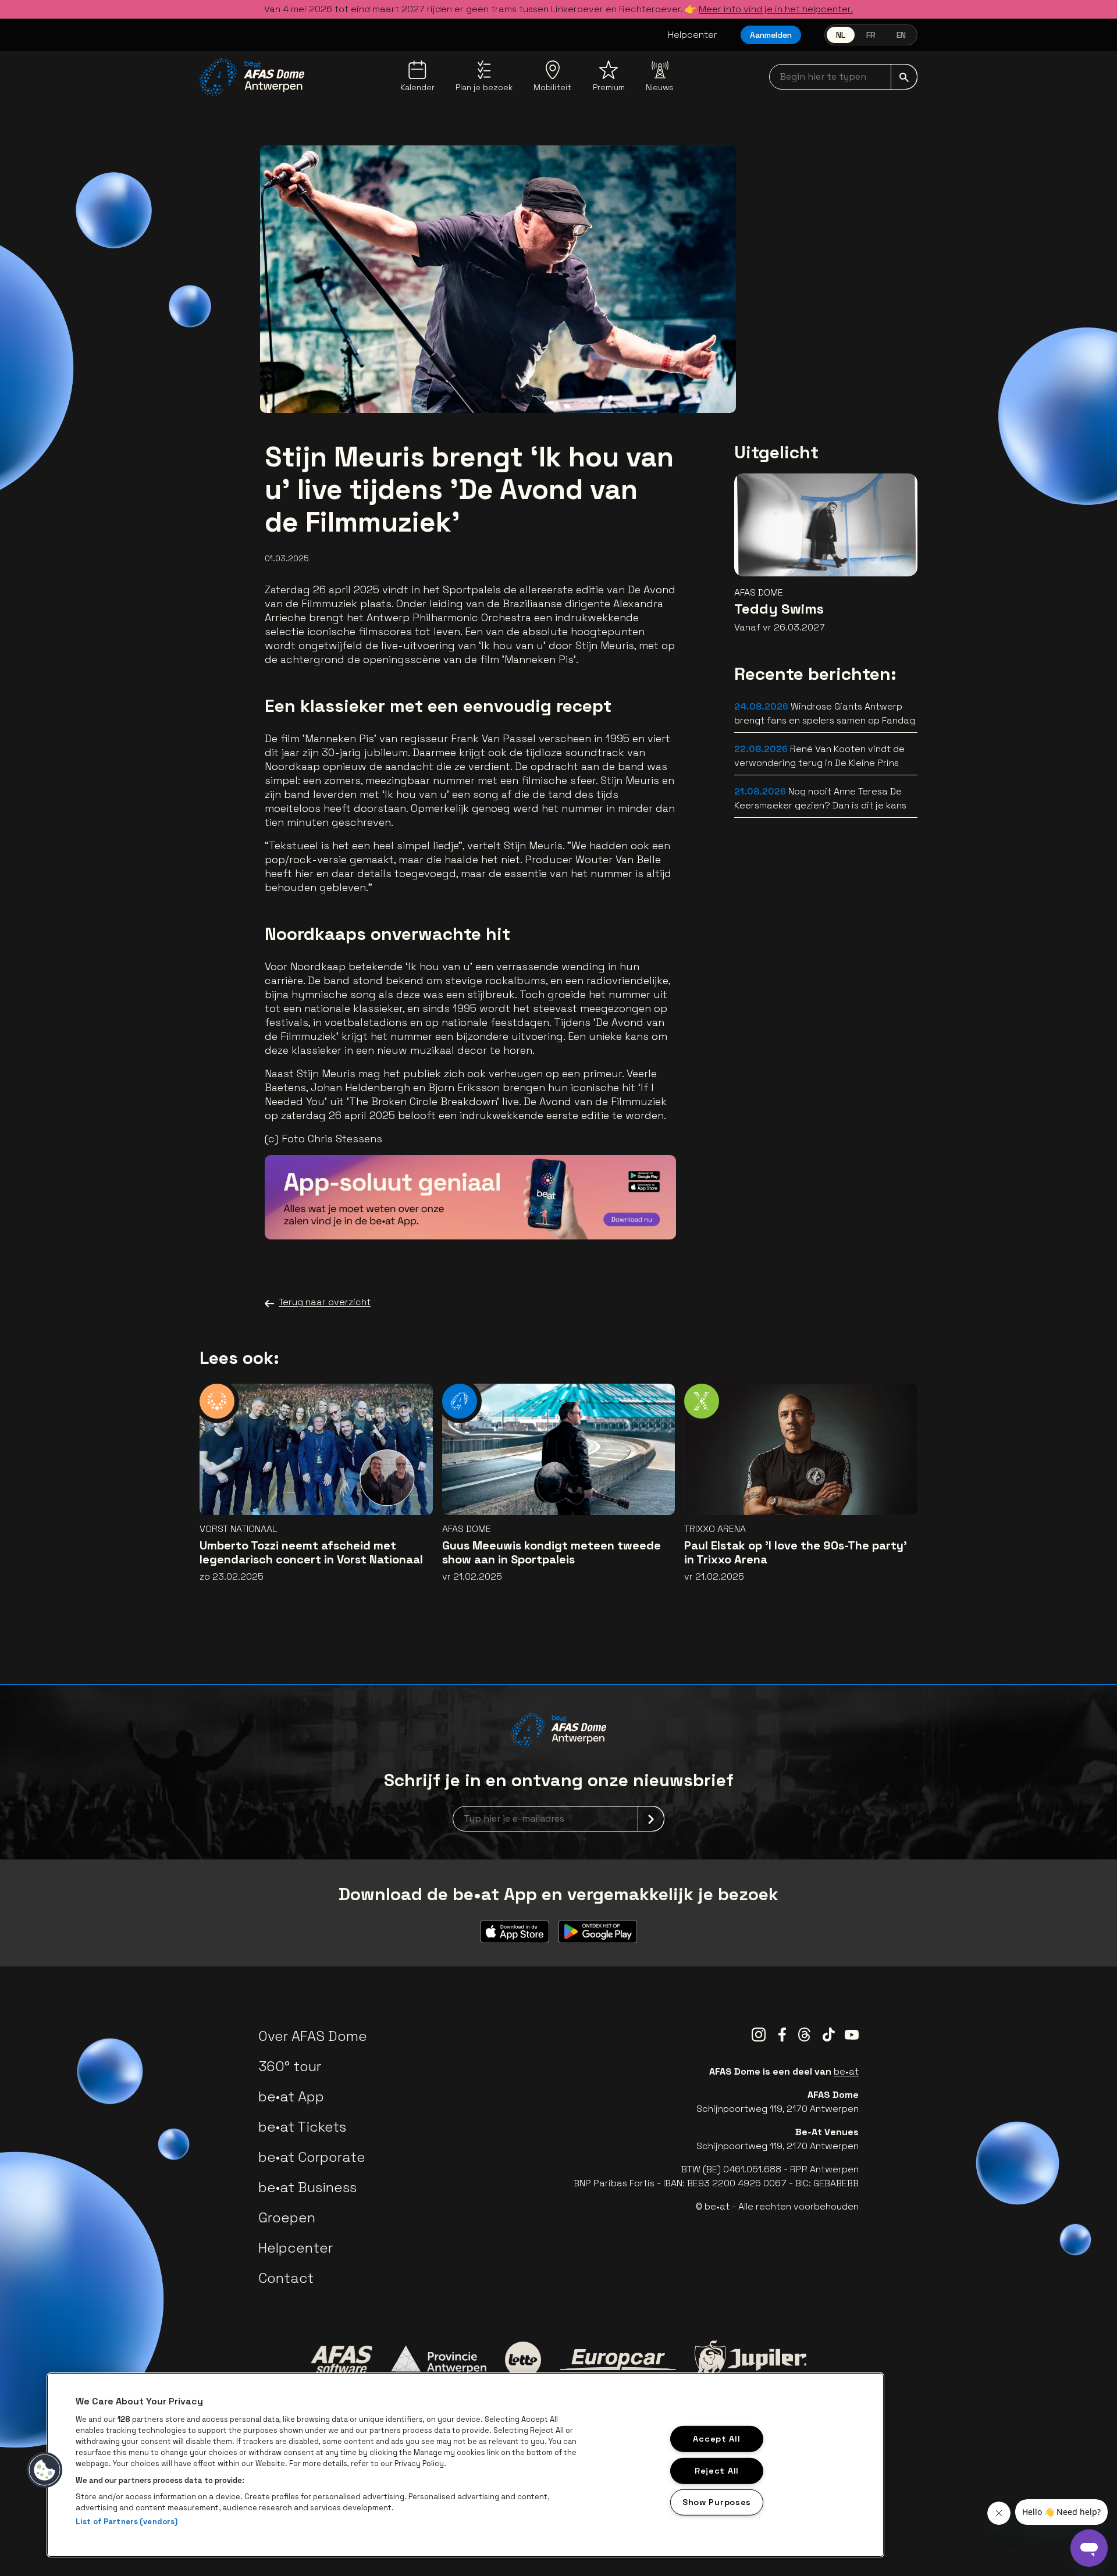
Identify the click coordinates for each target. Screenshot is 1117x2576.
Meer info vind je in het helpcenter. (776, 9)
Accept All (716, 2439)
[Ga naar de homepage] (252, 77)
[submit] (904, 77)
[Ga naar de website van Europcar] (618, 2360)
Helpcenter (693, 35)
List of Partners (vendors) (127, 2522)
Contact (286, 2278)
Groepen (287, 2217)
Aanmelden (771, 35)
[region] (465, 2465)
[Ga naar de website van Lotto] (523, 2360)
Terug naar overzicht (325, 1302)
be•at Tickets (302, 2127)
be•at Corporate (312, 2157)
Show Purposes (717, 2502)
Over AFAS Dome (313, 2036)
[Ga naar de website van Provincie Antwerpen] (439, 2360)
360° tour (290, 2066)
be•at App (291, 2096)
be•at (846, 2071)
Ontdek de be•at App (601, 1214)
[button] (45, 2470)
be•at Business (307, 2187)
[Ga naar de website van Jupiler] (750, 2359)
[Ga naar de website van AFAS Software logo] (341, 2360)
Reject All (717, 2470)
